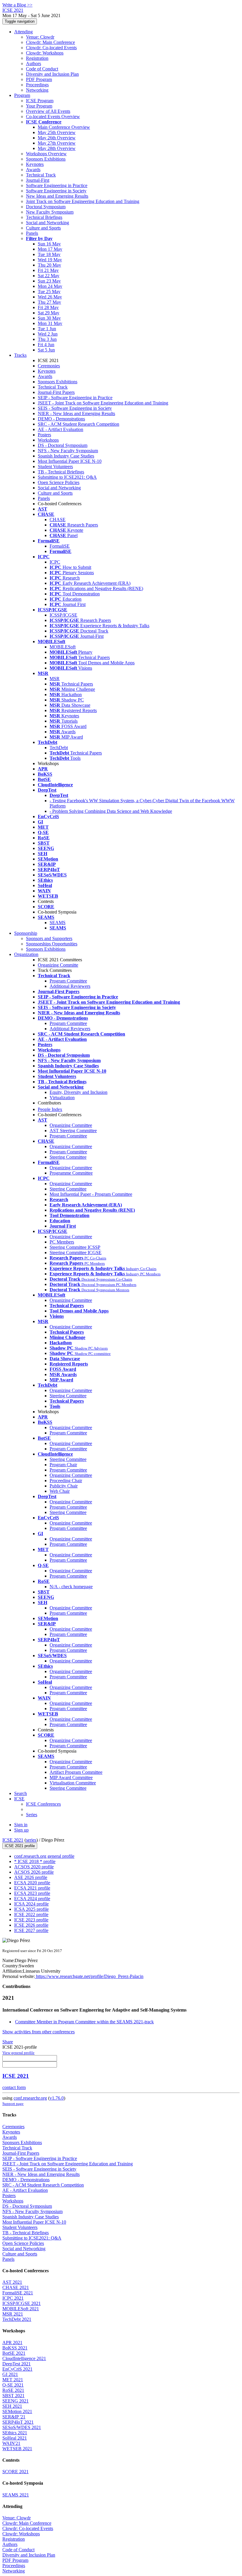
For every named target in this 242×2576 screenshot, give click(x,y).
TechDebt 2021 (17, 2319)
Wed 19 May (50, 260)
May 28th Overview (57, 148)
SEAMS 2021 (16, 2495)
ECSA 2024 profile (32, 1899)
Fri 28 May (48, 307)
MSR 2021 (13, 2314)
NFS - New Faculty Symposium (68, 451)
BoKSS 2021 (15, 2348)
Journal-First (38, 180)
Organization (26, 954)
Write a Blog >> (17, 5)
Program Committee (68, 981)
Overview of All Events (48, 111)
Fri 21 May (48, 270)
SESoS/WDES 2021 (22, 2427)
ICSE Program (40, 101)
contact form (14, 2087)
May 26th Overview (57, 138)
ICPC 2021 (13, 2298)
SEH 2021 (12, 2406)
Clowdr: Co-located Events (51, 48)
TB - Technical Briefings (61, 472)
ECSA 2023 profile (32, 1893)
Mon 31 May (50, 323)
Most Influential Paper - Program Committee (91, 1194)
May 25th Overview (57, 132)
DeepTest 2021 (17, 2364)
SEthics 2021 (15, 2433)
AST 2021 (12, 2282)
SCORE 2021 (15, 2472)
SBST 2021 (13, 2396)
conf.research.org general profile (44, 1856)
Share (8, 2042)
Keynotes (35, 164)
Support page (13, 2104)
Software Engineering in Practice (57, 185)
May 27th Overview (57, 143)
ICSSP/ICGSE (63, 615)
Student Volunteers (55, 467)
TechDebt (59, 748)
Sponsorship (26, 933)
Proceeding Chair (66, 1481)
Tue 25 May (49, 292)
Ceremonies (49, 366)
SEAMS (58, 923)
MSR (55, 679)
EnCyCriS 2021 (17, 2369)
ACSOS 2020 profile (34, 1867)
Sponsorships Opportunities (52, 944)
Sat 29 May (49, 313)
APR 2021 (12, 2343)
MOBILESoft (63, 647)
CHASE (58, 520)
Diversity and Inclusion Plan (52, 74)
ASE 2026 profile (31, 1877)
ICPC (55, 562)
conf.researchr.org (30, 2098)
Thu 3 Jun (47, 339)
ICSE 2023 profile (31, 1920)
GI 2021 (10, 2374)
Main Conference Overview (64, 127)
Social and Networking (48, 223)
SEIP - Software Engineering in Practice (75, 398)
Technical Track (41, 175)
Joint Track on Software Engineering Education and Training (83, 201)
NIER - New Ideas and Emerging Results (76, 413)
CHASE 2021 (16, 2287)
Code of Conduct (42, 69)
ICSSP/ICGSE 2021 (22, 2303)
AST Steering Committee (73, 1131)
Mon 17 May (50, 249)
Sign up (21, 1830)
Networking (37, 90)
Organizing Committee (71, 1125)
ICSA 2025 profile (31, 1909)
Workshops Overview (46, 154)
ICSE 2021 (13, 1840)
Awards (33, 170)
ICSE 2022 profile (31, 1914)
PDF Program (39, 79)
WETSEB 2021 (17, 2449)
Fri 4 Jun (46, 345)
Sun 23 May (49, 281)
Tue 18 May (49, 254)
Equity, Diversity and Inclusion (79, 1092)
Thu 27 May (49, 302)
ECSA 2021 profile (32, 1888)
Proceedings (37, 85)
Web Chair (60, 1491)
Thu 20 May (49, 265)
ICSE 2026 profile (31, 1925)
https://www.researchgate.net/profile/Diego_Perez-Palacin (89, 1976)
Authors (33, 63)
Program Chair (63, 1465)
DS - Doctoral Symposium (63, 445)
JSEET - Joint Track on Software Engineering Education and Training (103, 403)
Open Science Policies (59, 482)
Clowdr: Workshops (45, 53)
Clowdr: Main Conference (50, 42)
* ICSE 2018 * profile (35, 1861)
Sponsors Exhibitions (46, 159)
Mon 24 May (50, 286)
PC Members (62, 1242)
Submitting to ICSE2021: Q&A (67, 477)
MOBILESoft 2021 (21, 2309)
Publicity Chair (64, 1486)
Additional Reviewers (70, 986)
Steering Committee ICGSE (76, 1253)
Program (22, 95)
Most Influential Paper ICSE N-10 (70, 461)
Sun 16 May (49, 244)
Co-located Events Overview (53, 117)
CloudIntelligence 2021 (24, 2358)
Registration (37, 58)
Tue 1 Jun (47, 329)
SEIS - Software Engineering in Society (75, 408)
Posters (44, 435)
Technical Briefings (44, 217)
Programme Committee (71, 1173)
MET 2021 (13, 2380)
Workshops (48, 440)
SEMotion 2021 (17, 2411)
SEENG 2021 (15, 2401)
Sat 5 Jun (46, 350)
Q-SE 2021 (13, 2385)
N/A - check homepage (71, 1587)
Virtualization (62, 1098)
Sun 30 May (49, 318)
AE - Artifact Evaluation (60, 429)
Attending (23, 32)
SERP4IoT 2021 (18, 2422)
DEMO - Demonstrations (61, 419)
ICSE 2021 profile (20, 1846)
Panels (32, 233)
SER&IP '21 (14, 2417)
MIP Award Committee (71, 1777)
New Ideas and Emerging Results (57, 196)
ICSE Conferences (43, 1804)
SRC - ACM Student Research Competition (79, 424)
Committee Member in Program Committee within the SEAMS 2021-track (84, 2022)
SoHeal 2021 (15, 2438)
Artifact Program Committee (76, 1772)
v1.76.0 (57, 2098)
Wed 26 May (50, 297)
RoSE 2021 (13, 2390)
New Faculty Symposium (50, 212)
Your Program (39, 106)
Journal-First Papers (56, 392)
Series (32, 1815)
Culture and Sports (43, 228)
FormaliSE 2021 (18, 2293)
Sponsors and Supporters (49, 938)
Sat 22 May (49, 276)
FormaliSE (60, 546)
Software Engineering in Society (56, 191)
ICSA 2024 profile (31, 1904)
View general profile (18, 2053)
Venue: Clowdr (40, 37)
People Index (50, 1109)
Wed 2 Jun (48, 334)
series (31, 1840)
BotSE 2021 (14, 2353)
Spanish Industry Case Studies (66, 456)
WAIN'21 (11, 2443)
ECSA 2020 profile (32, 1883)
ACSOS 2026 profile (34, 1872)
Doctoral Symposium (46, 207)
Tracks (20, 355)
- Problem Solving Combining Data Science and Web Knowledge (111, 811)
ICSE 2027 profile (31, 1930)
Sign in (21, 1825)
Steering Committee (68, 1157)
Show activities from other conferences (39, 2032)
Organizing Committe (58, 965)
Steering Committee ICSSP (75, 1247)
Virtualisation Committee (73, 1783)
